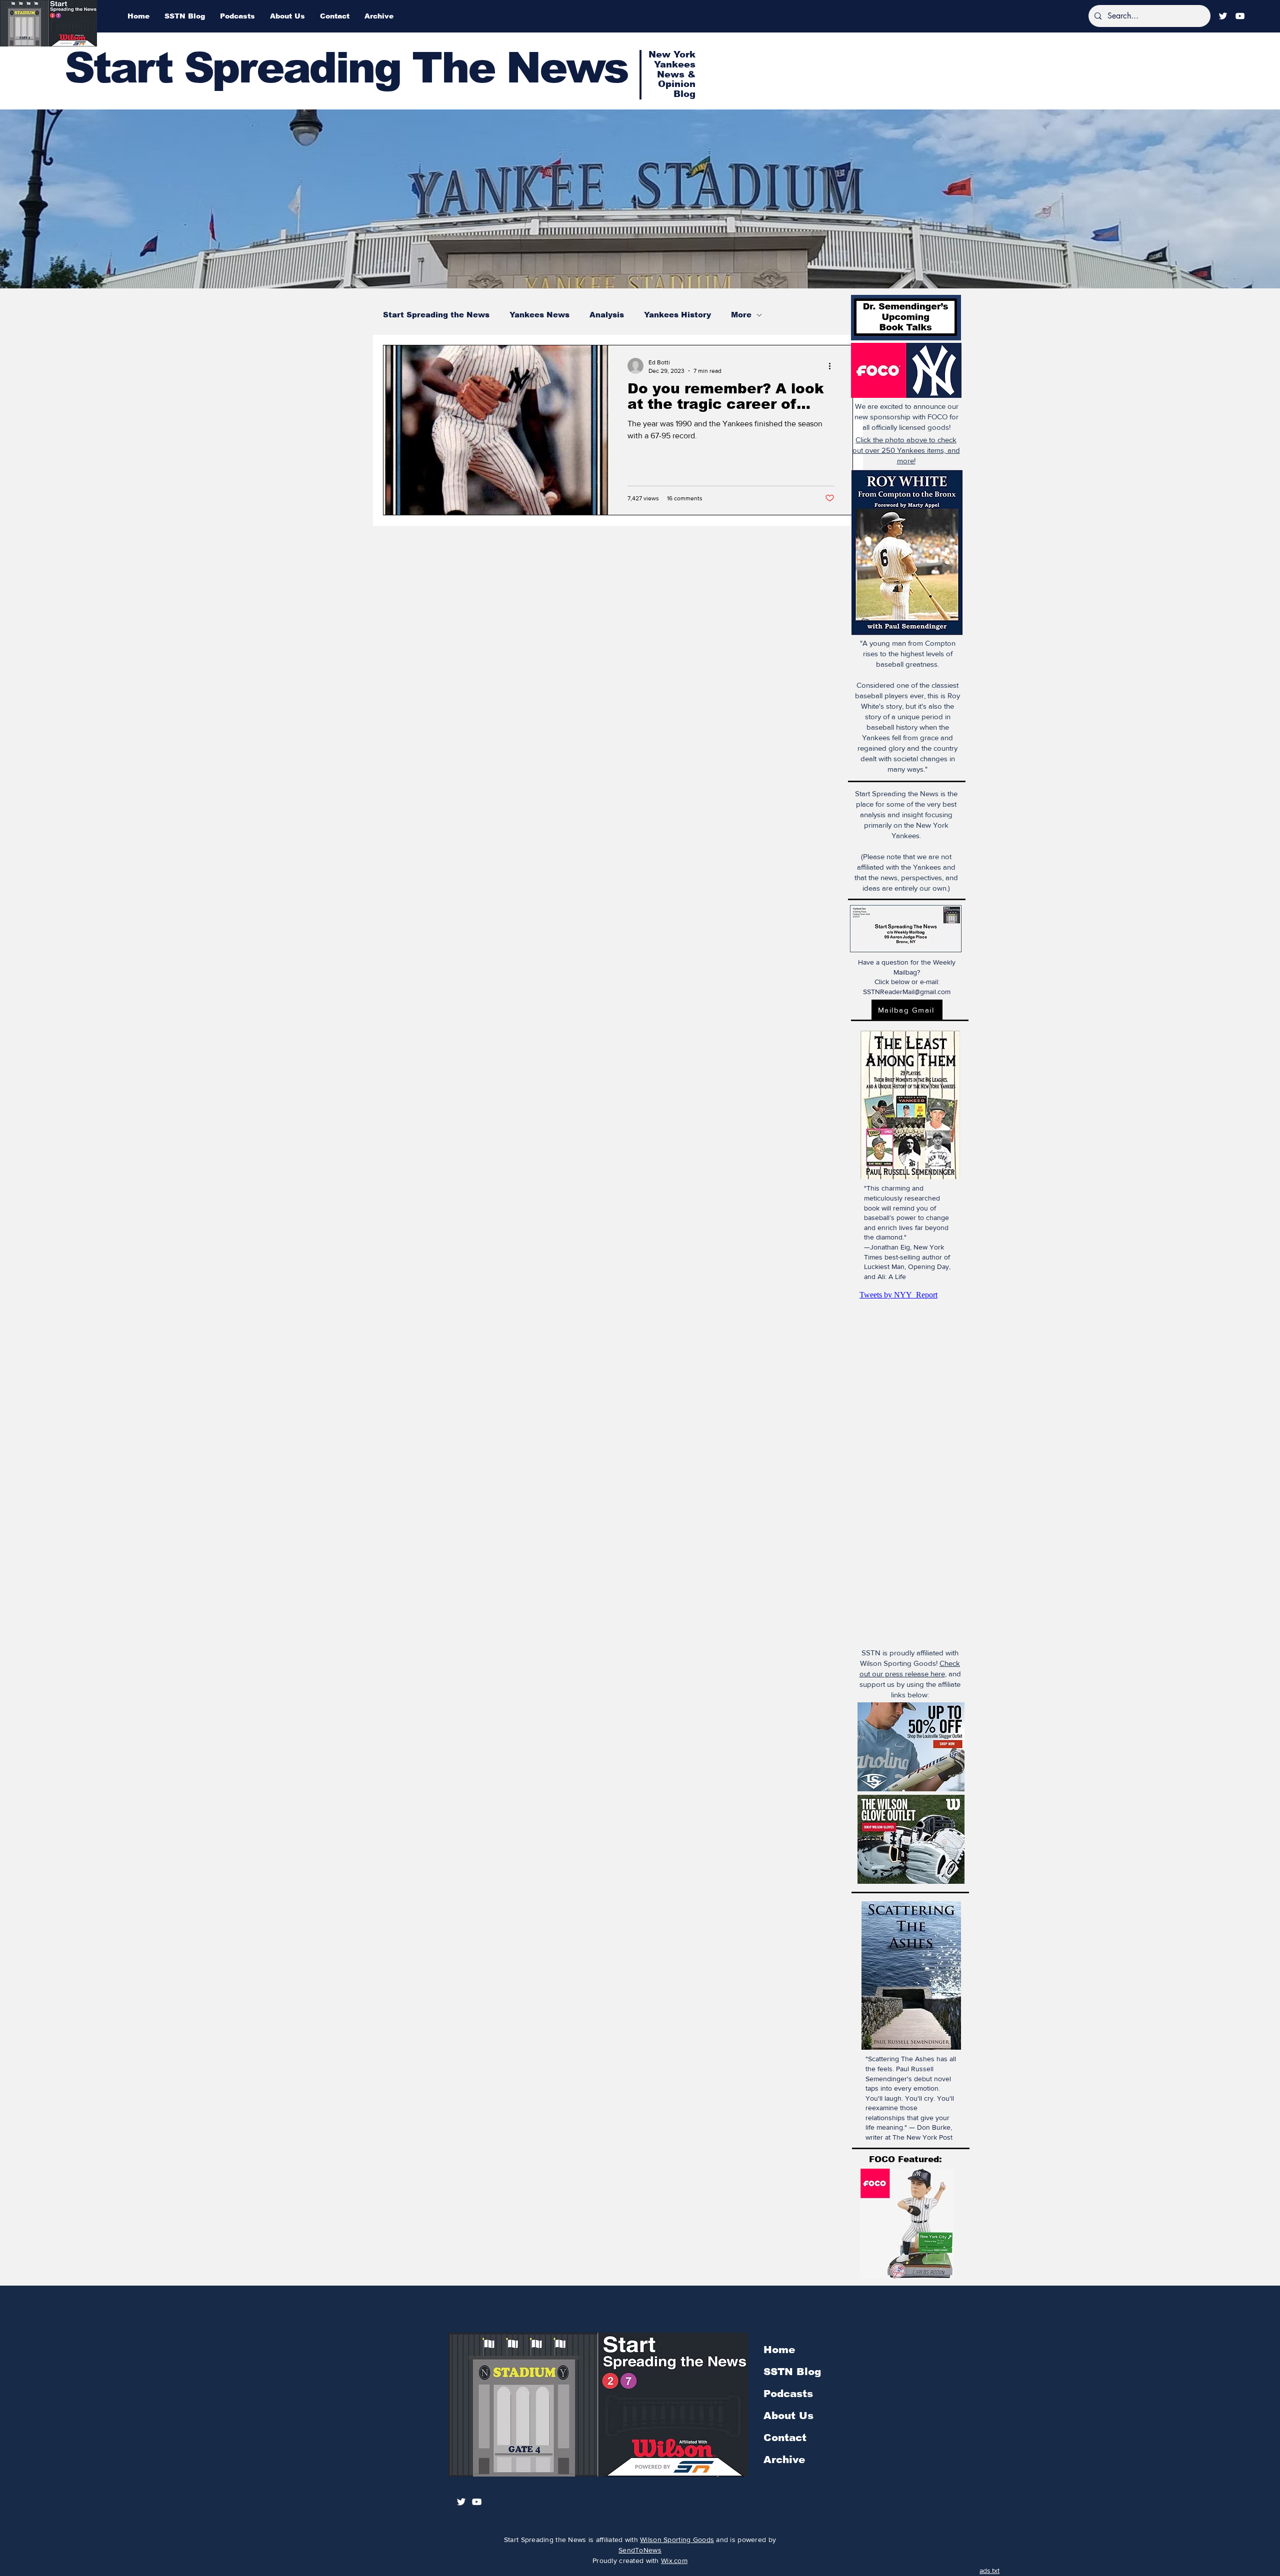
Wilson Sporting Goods (677, 2540)
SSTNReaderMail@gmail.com (907, 992)
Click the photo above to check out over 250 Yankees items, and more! (906, 450)
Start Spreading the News (436, 315)
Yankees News (539, 315)
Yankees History (677, 315)
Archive (784, 2460)
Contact (785, 2438)
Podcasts (788, 2394)
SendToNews (640, 2550)
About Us (788, 2416)
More (741, 315)
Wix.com (674, 2561)
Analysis (607, 315)
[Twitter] (1223, 16)
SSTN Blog (792, 2372)
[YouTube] (1240, 16)
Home (779, 2350)
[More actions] (833, 366)
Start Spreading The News (346, 68)
